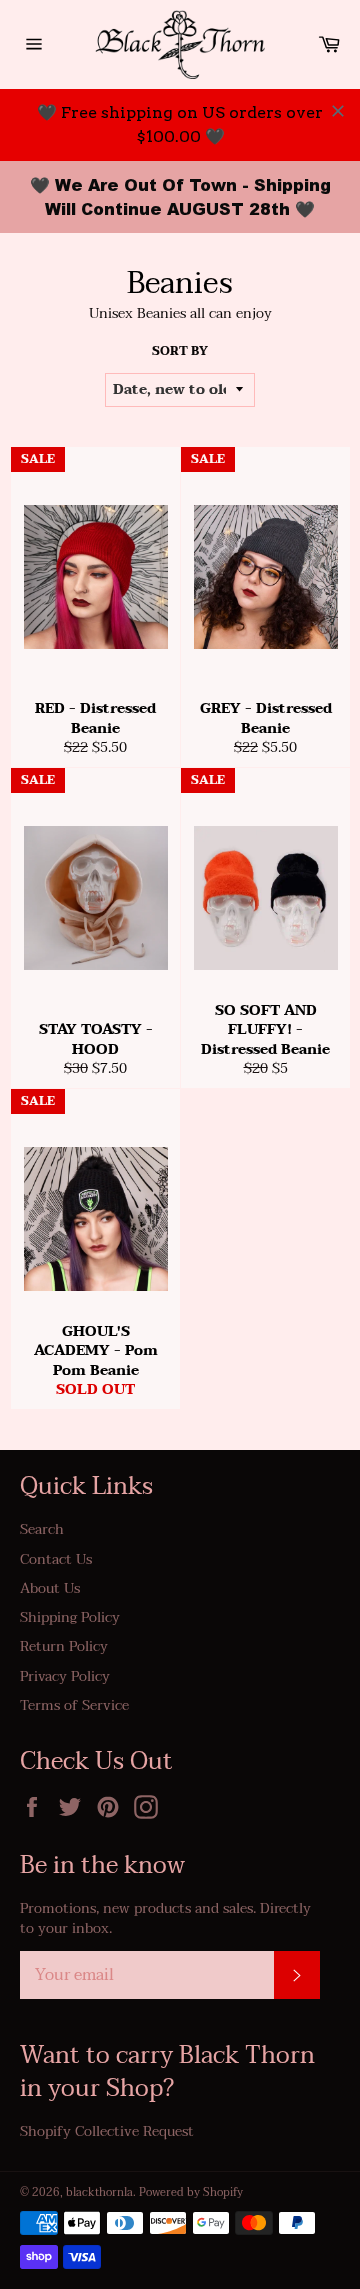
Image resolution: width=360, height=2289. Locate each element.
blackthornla (99, 2192)
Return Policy (64, 1646)
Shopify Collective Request (107, 2131)
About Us (50, 1588)
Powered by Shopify (191, 2192)
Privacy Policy (65, 1676)
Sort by (180, 351)
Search (42, 1529)
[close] (338, 111)
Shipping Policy (70, 1617)
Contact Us (56, 1559)
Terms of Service (74, 1705)
